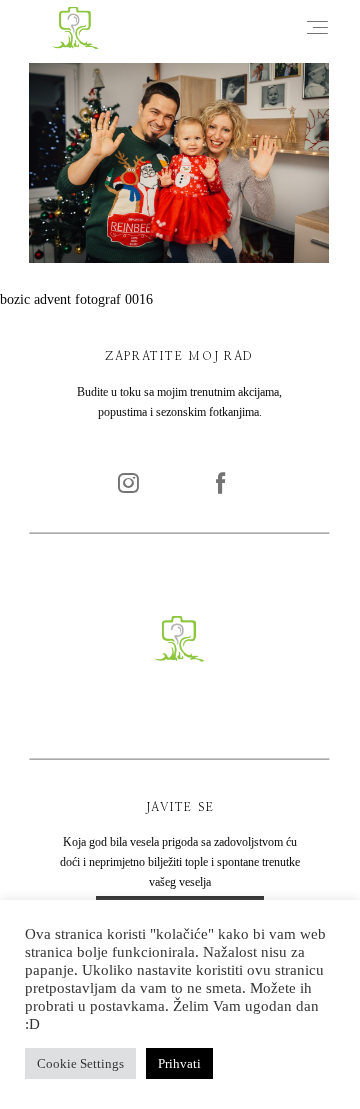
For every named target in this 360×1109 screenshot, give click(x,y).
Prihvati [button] (179, 1063)
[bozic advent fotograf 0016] (179, 258)
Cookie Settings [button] (80, 1063)
